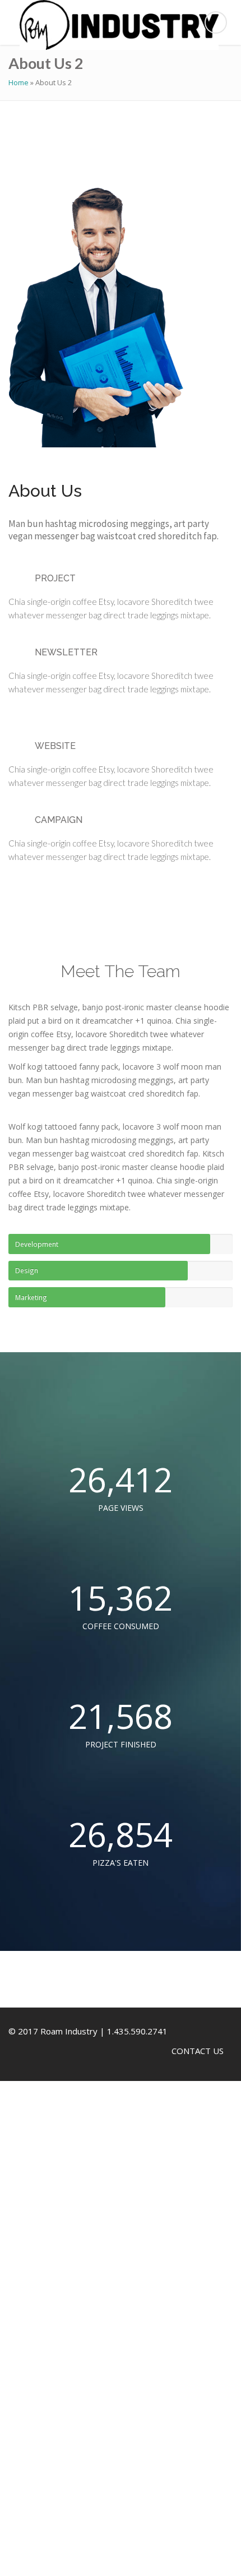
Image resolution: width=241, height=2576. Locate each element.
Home (18, 82)
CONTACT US (198, 2051)
